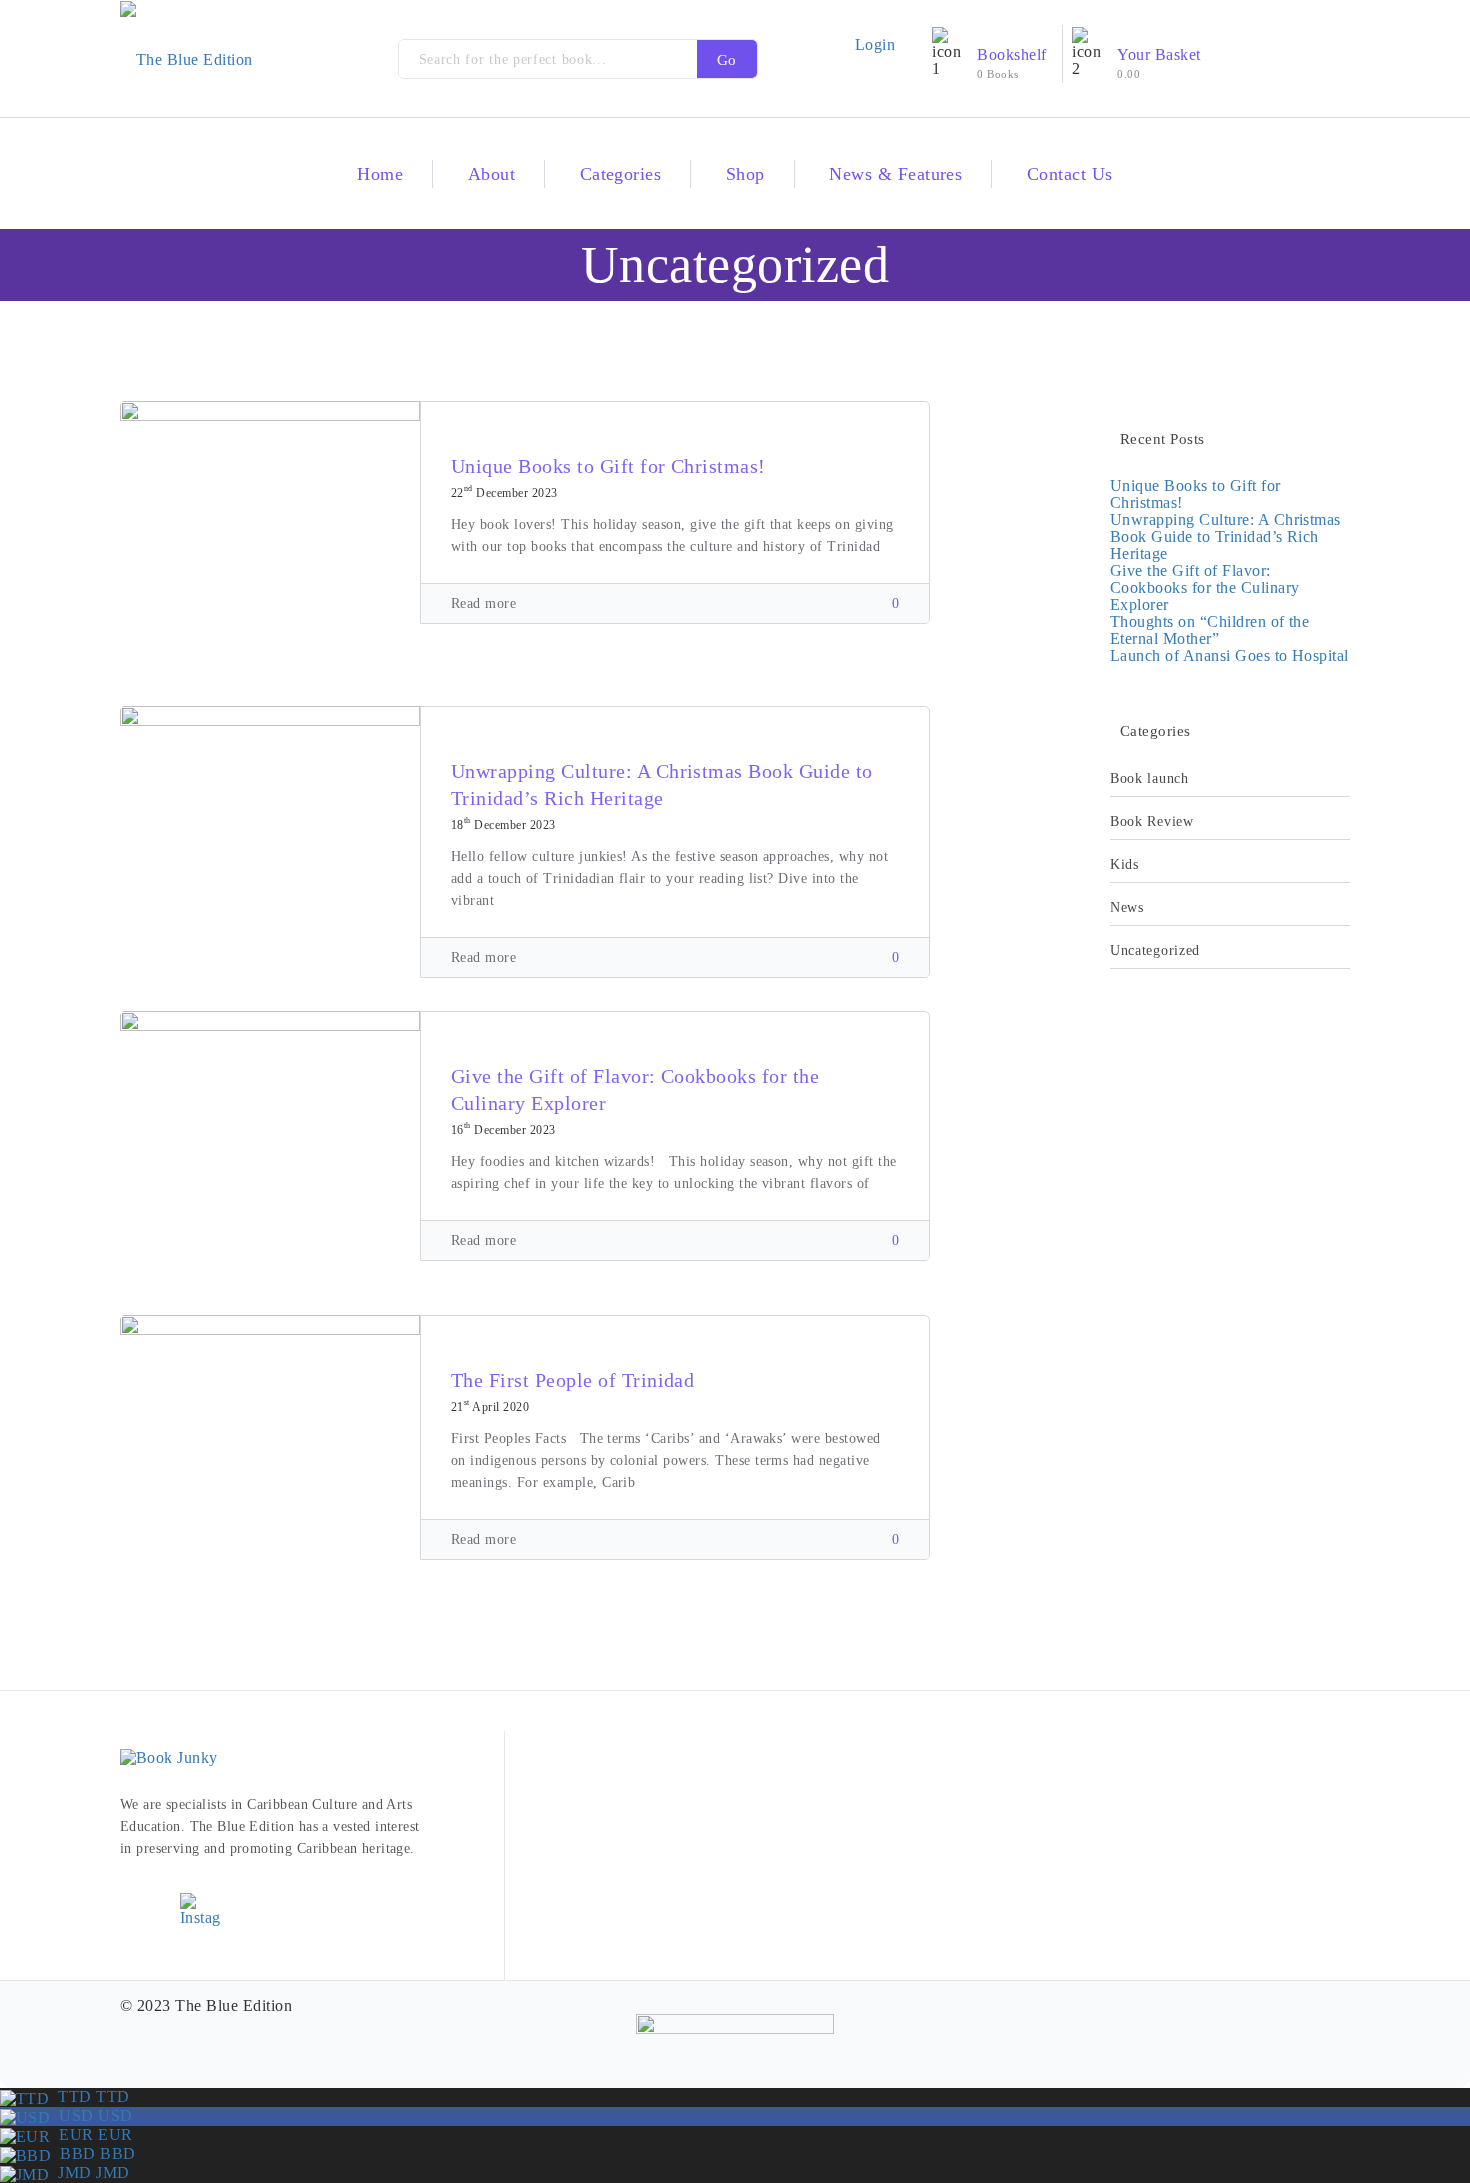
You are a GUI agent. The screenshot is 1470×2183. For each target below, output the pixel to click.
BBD (93, 2153)
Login (875, 44)
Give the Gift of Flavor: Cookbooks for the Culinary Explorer (1204, 587)
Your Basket (1158, 54)
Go (726, 60)
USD (91, 2115)
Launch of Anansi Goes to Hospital (1229, 655)
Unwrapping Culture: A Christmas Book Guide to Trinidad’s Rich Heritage (1225, 536)
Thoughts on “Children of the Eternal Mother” (1209, 630)
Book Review (1152, 821)
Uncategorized (1155, 950)
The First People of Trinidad (572, 1380)
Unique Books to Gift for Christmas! (608, 466)
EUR (91, 2134)
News (1127, 907)
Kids (1124, 864)
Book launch (1149, 778)
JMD (89, 2172)
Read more (483, 603)
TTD (89, 2096)
